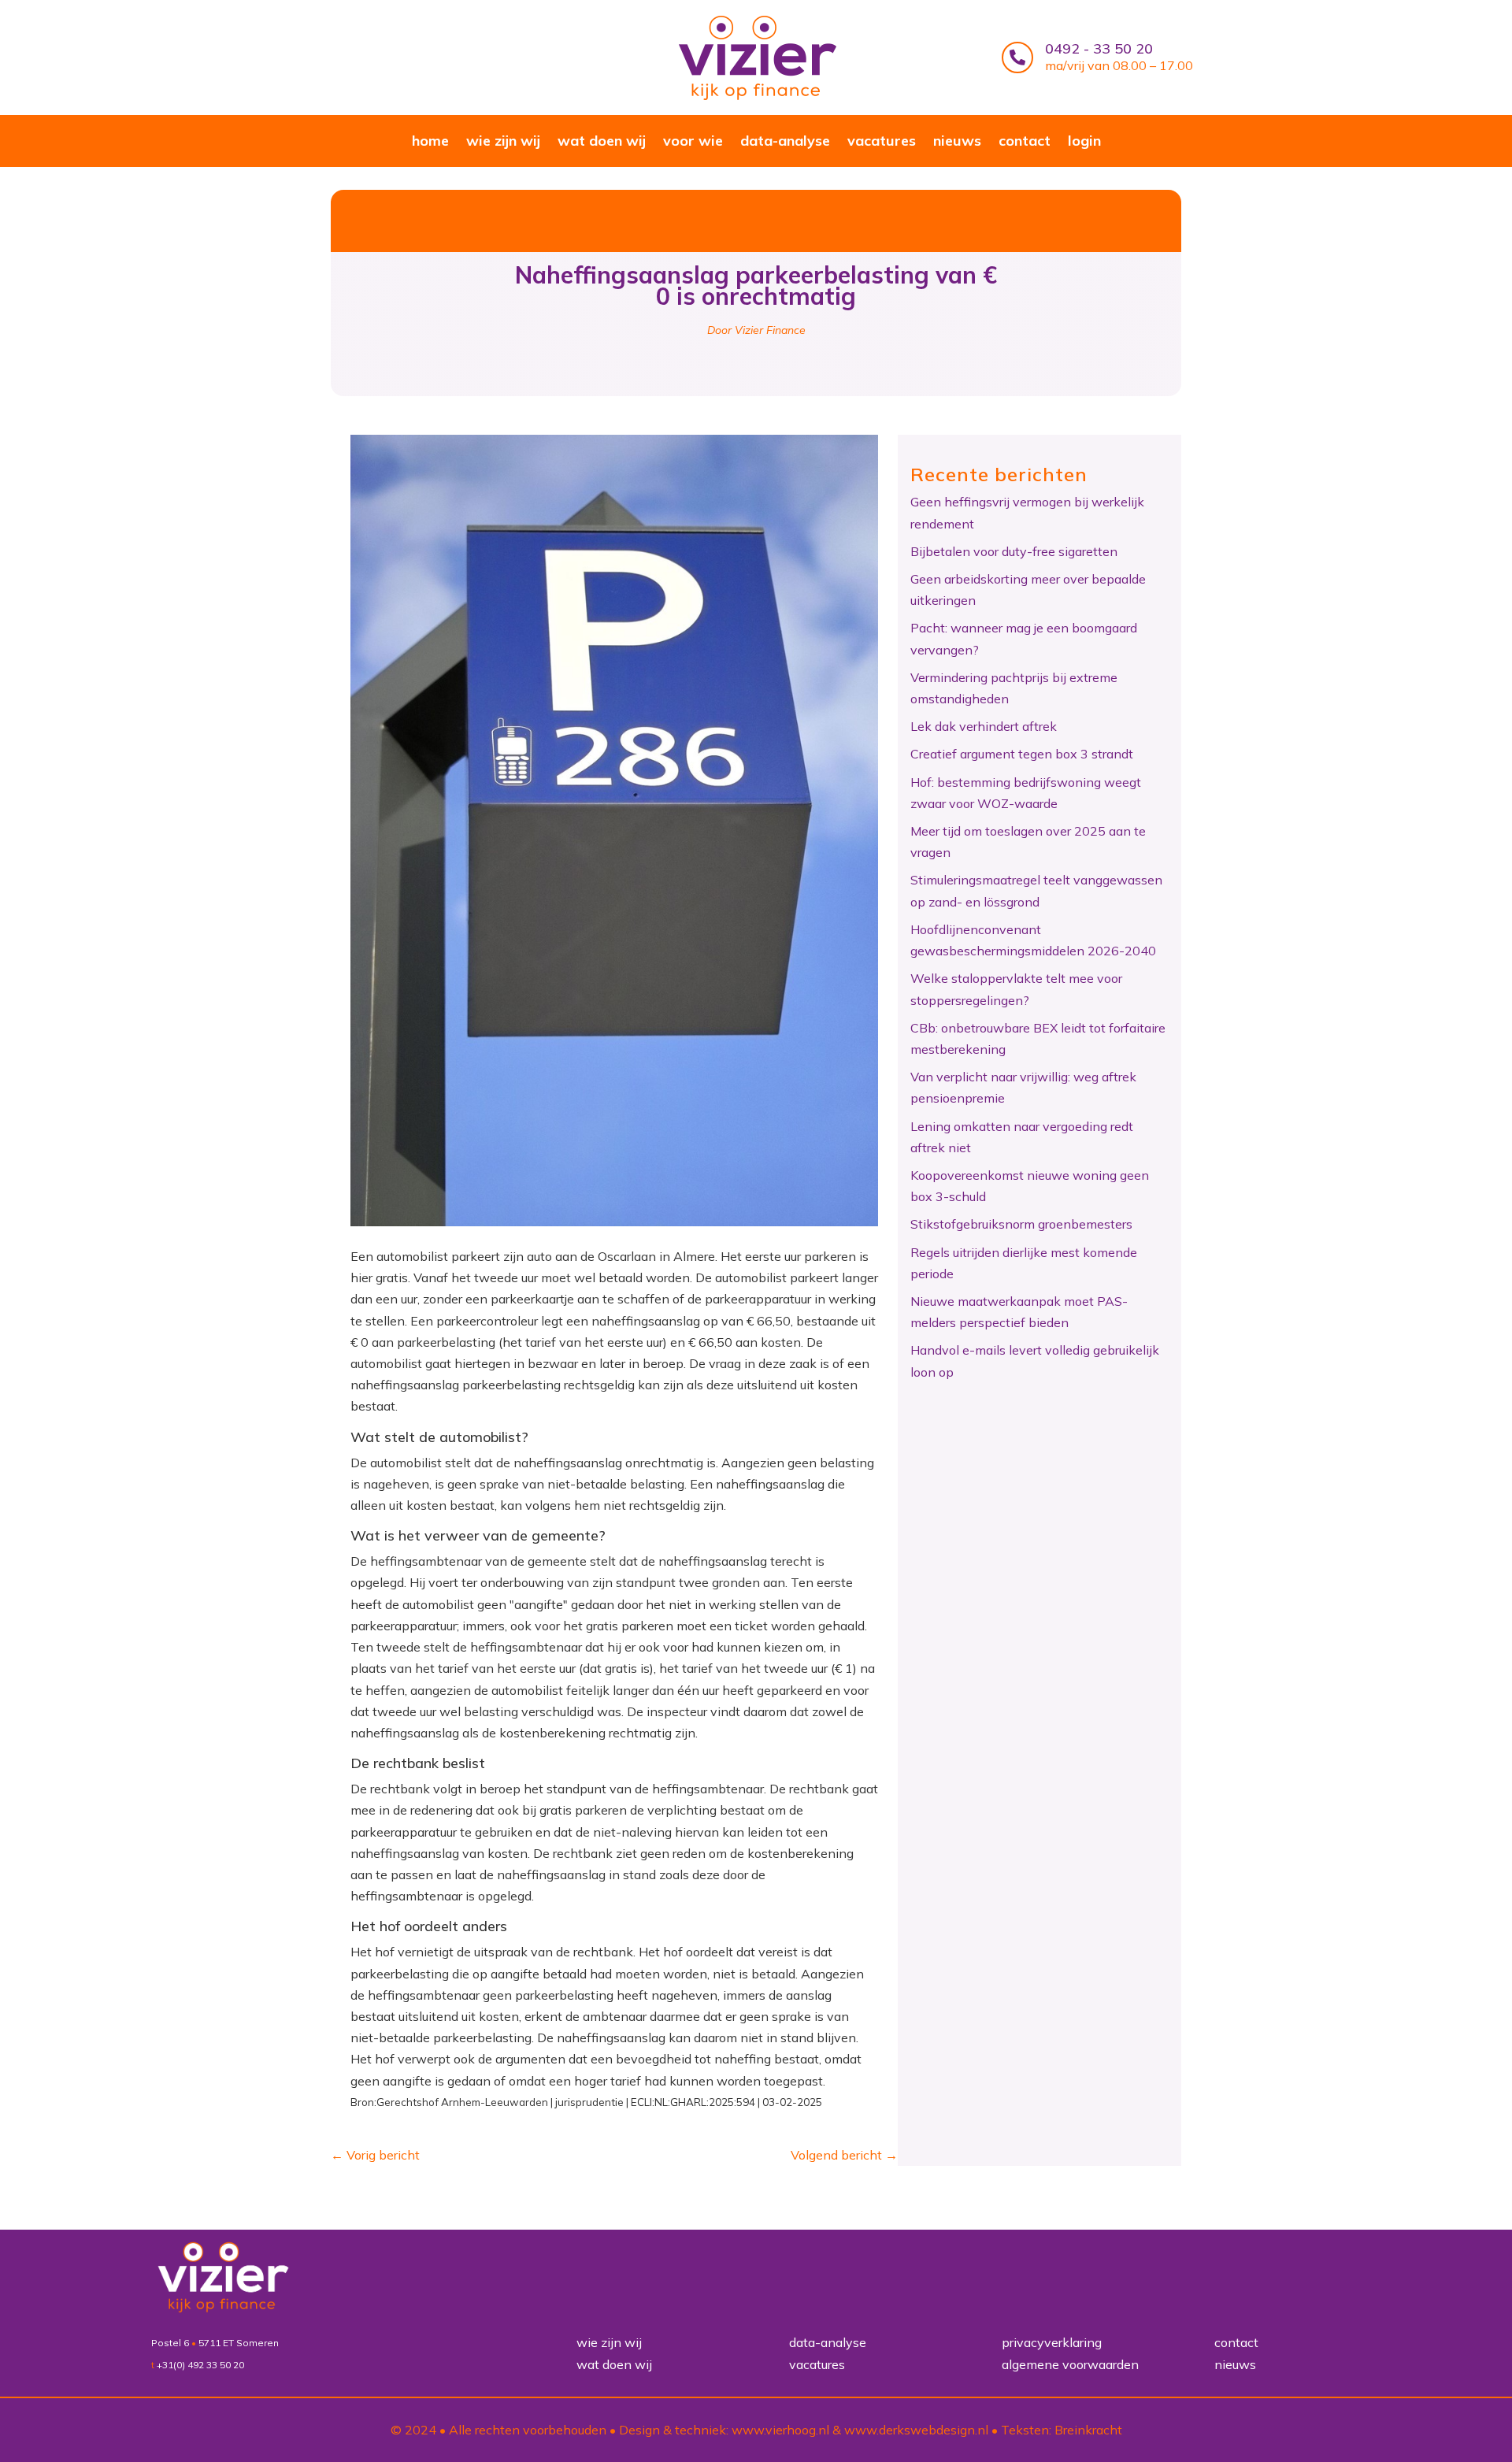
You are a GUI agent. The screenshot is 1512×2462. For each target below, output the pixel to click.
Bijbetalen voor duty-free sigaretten (1014, 551)
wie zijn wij (503, 143)
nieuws (957, 143)
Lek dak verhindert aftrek (984, 726)
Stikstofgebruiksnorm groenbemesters (1021, 1224)
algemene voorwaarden (1070, 2364)
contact (1025, 143)
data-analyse (785, 143)
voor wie (693, 143)
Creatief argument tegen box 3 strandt (1022, 754)
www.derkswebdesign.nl (916, 2430)
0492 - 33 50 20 (1099, 48)
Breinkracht (1088, 2430)
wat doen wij (602, 143)
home (430, 143)
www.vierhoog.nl (780, 2430)
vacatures (882, 143)
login (1084, 143)
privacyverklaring (1052, 2342)
